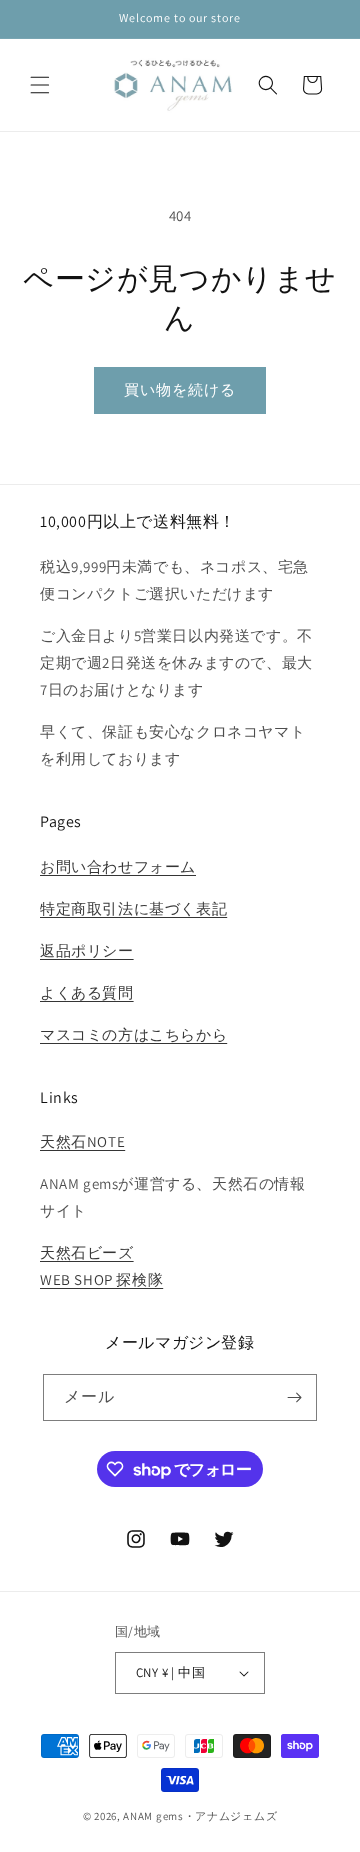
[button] (40, 85)
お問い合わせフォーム (118, 866)
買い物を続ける (180, 389)
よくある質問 (87, 992)
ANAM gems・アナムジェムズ (200, 1816)
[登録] (294, 1397)
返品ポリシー (87, 950)
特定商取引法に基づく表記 (133, 908)
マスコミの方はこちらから (133, 1034)
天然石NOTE (82, 1141)
